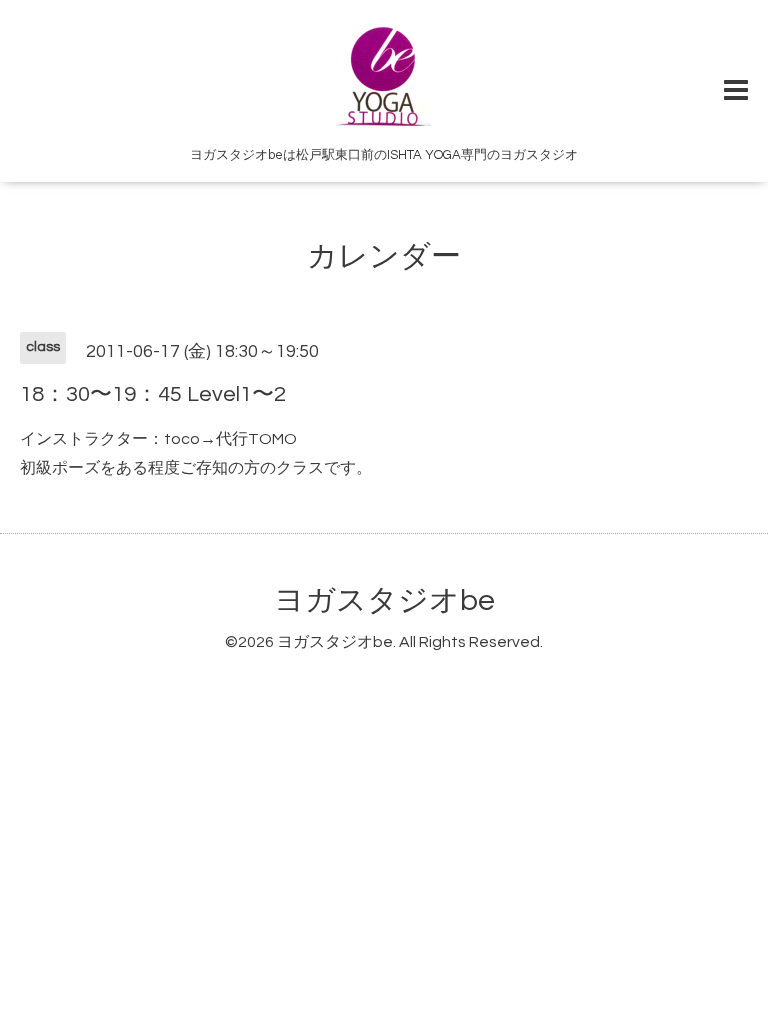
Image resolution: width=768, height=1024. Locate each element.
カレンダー (384, 256)
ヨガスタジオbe (384, 600)
